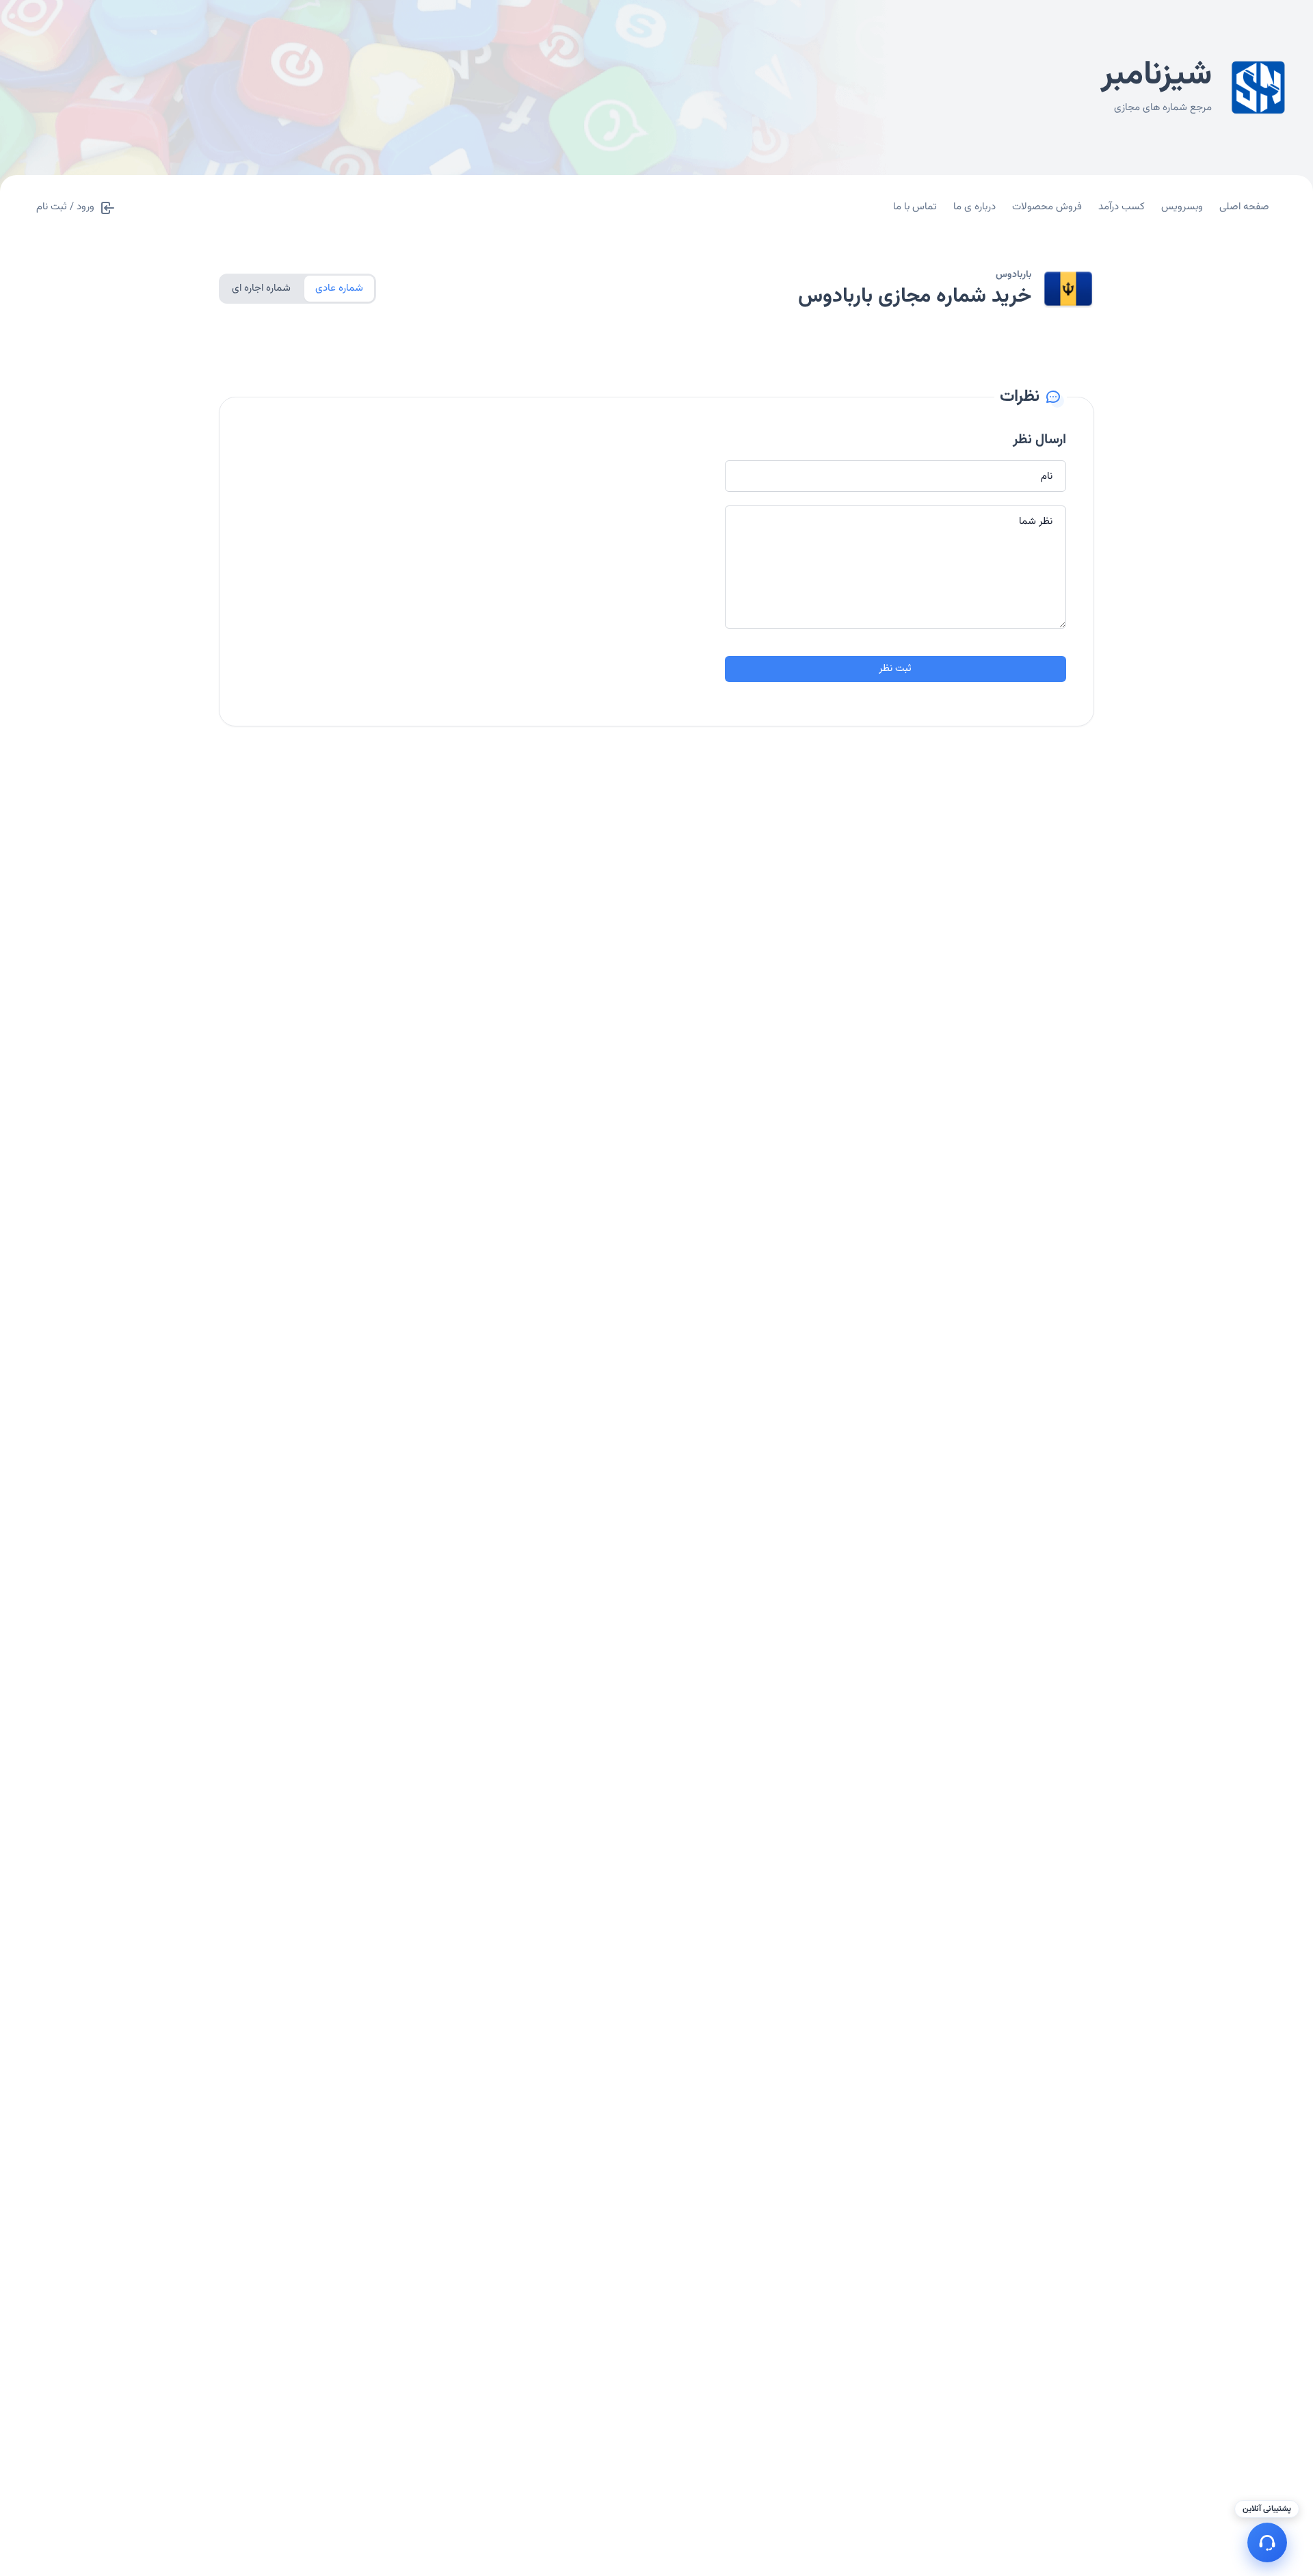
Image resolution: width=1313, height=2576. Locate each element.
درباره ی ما (974, 207)
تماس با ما (915, 207)
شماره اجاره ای (261, 288)
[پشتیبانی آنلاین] (1267, 2542)
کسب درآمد (1122, 207)
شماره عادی (339, 288)
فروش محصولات (1047, 207)
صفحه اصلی (1244, 207)
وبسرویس (1182, 207)
